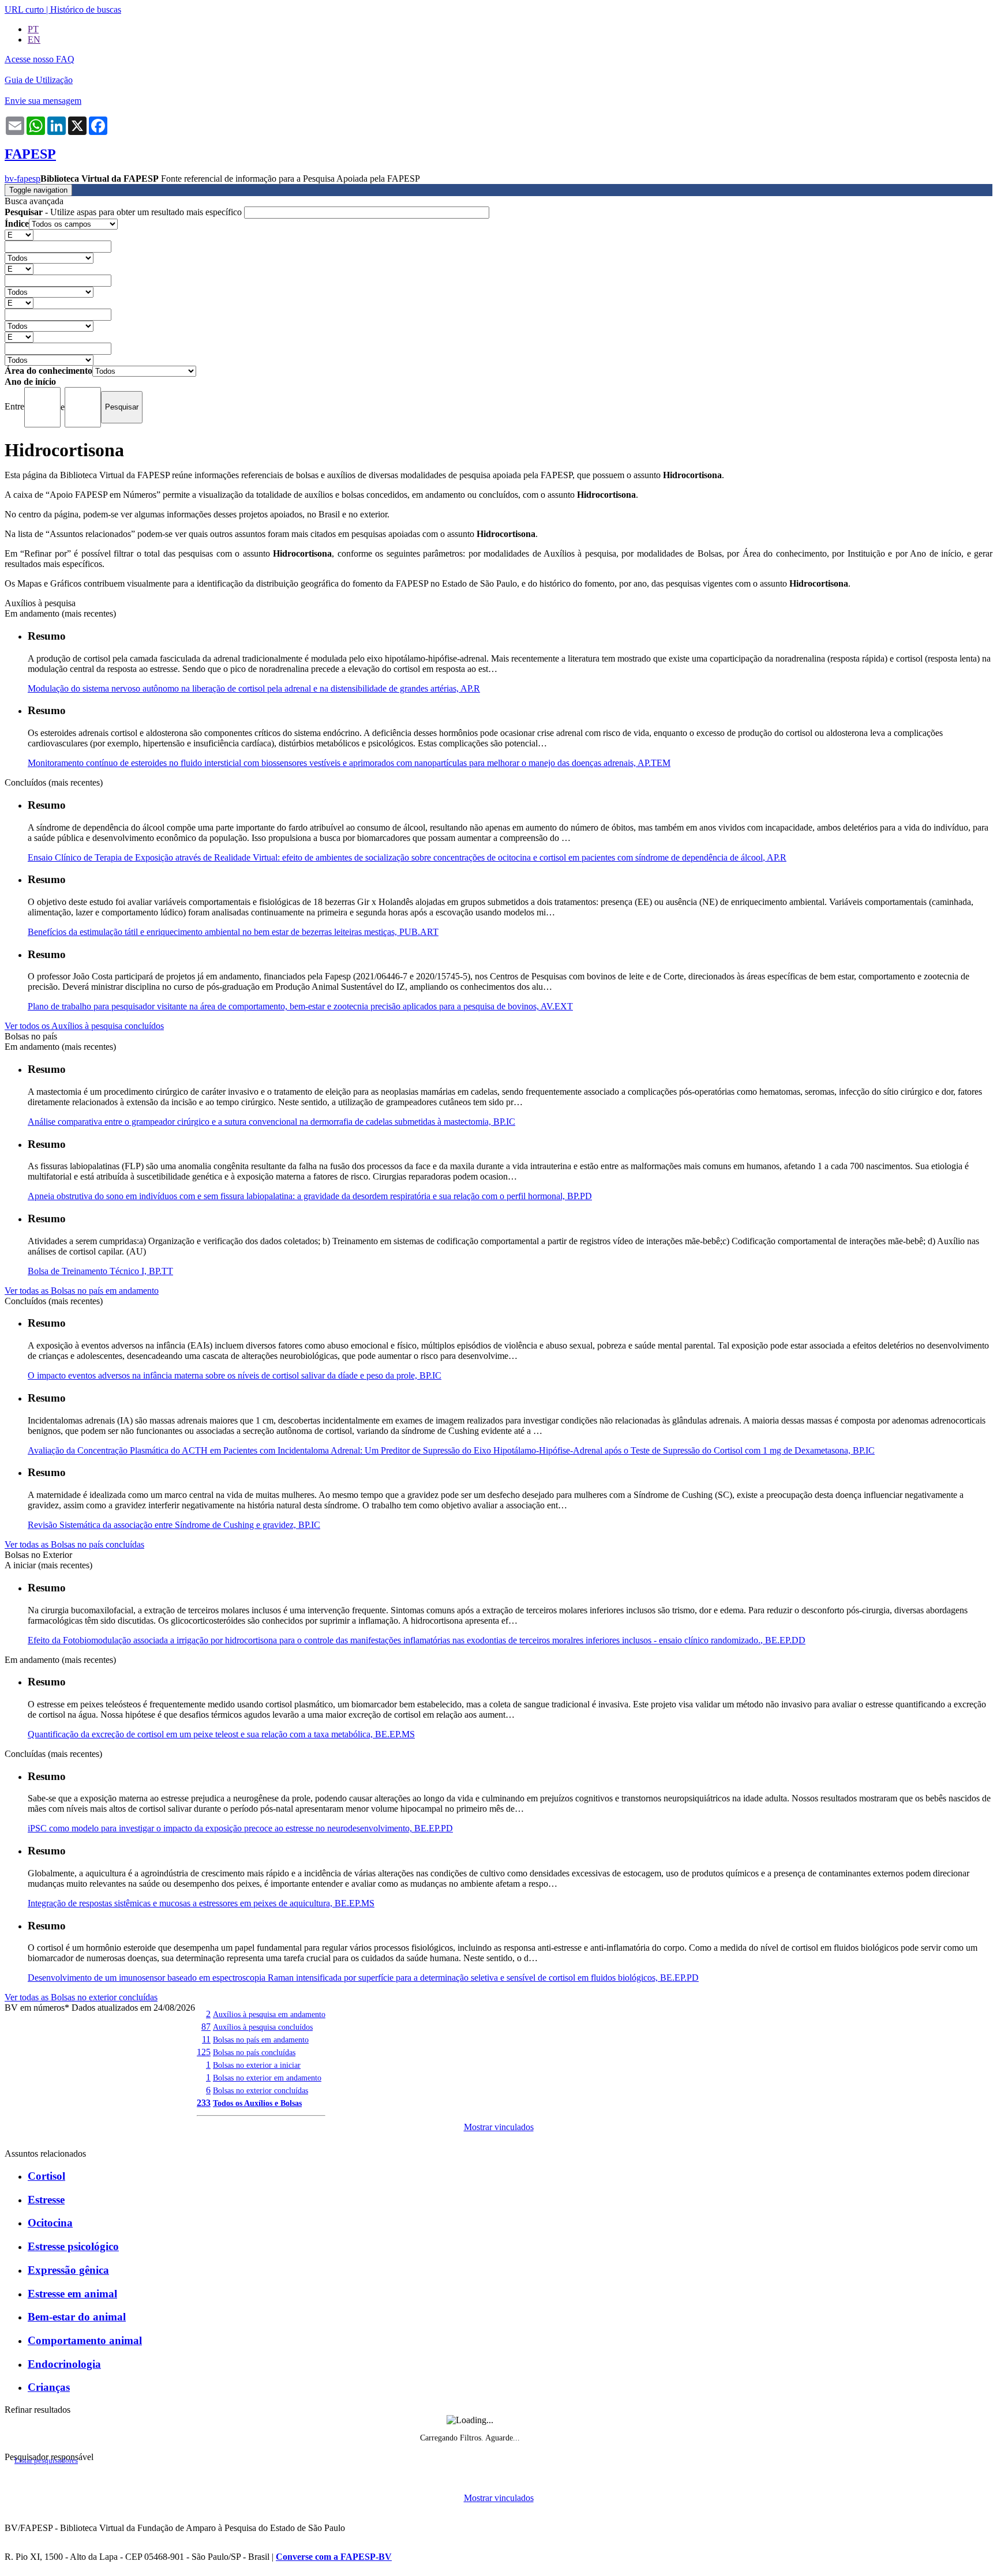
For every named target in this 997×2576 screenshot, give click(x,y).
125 (204, 2052)
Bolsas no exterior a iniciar (257, 2065)
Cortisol (46, 2176)
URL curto (24, 10)
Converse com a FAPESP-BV (334, 2557)
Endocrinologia (64, 2364)
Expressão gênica (68, 2270)
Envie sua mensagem (43, 101)
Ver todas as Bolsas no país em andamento (82, 1291)
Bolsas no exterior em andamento (267, 2078)
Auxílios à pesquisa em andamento (269, 2014)
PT (33, 29)
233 (204, 2103)
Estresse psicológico (73, 2246)
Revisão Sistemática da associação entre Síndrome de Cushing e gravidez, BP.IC (174, 1525)
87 (206, 2027)
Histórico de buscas (86, 10)
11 (206, 2039)
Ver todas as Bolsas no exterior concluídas (81, 1997)
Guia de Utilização (39, 80)
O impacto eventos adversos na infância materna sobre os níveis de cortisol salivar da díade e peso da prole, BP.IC (235, 1375)
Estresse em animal (72, 2294)
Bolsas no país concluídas (254, 2052)
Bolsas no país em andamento (261, 2040)
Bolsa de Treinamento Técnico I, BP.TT (100, 1271)
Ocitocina (50, 2223)
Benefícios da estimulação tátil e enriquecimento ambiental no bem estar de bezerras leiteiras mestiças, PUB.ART (233, 932)
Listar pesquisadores (46, 2461)
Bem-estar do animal (77, 2317)
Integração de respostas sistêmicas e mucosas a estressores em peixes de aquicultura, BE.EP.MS (201, 1903)
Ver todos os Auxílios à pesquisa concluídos (84, 1026)
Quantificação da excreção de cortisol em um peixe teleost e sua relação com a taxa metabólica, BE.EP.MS (221, 1734)
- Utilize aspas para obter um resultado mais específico (124, 212)
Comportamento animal (85, 2340)
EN (34, 40)
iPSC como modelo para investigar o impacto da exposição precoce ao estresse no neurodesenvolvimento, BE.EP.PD (240, 1828)
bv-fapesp (23, 179)
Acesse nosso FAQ (40, 59)
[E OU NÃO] (19, 234)
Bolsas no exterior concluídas (261, 2090)
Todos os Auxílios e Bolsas (257, 2103)
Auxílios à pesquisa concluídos (263, 2027)
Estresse (46, 2200)
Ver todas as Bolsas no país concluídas (74, 1544)
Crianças (49, 2387)
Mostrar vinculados (499, 2127)
